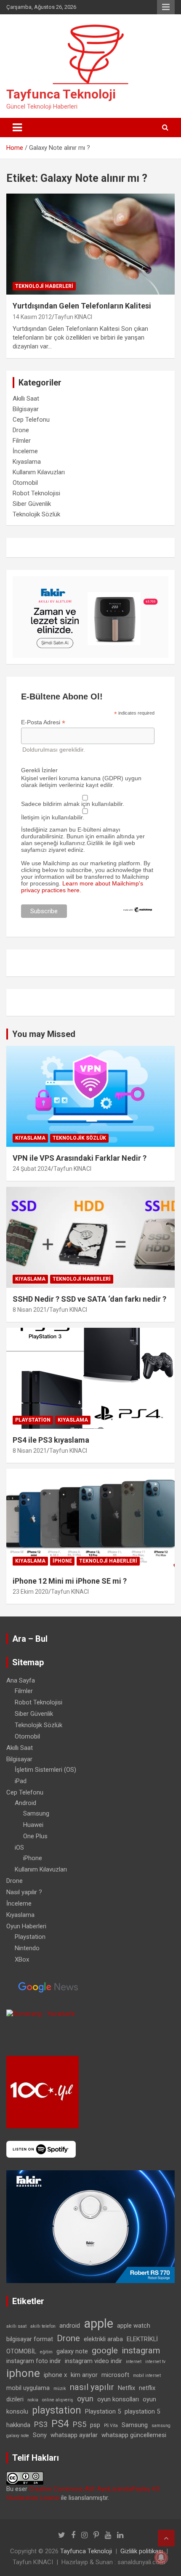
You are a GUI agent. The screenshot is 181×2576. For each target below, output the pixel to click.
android (70, 2326)
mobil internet (147, 2375)
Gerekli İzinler (39, 770)
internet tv (155, 2362)
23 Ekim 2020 (31, 1592)
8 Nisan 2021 (30, 1310)
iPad (21, 1781)
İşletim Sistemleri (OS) (45, 1770)
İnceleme (25, 451)
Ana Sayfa (21, 1680)
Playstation (33, 1420)
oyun (85, 2399)
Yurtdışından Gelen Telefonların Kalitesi (82, 306)
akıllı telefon (43, 2326)
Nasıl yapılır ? (24, 1892)
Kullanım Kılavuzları (39, 472)
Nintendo (27, 1948)
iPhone (62, 1561)
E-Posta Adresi (43, 722)
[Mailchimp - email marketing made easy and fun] (138, 910)
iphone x (55, 2375)
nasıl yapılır (92, 2387)
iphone (23, 2373)
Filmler (22, 441)
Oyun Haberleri (26, 1926)
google (105, 2350)
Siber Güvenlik (32, 504)
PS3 (41, 2424)
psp (95, 2425)
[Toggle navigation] (17, 128)
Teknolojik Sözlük (36, 514)
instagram (141, 2350)
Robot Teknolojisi (36, 493)
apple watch (134, 2326)
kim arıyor (84, 2375)
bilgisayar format (30, 2339)
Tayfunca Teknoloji (61, 94)
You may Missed (44, 1034)
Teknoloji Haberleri (44, 286)
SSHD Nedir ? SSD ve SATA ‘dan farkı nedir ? (89, 1299)
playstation (57, 2410)
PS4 (60, 2424)
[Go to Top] (166, 2538)
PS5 (80, 2424)
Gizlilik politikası (142, 2551)
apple (98, 2323)
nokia (33, 2400)
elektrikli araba (103, 2339)
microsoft (115, 2375)
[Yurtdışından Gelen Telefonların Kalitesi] (90, 244)
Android (25, 1803)
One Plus (35, 1836)
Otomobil (25, 483)
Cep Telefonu (31, 420)
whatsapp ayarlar (74, 2435)
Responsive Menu (166, 7)
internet (134, 2362)
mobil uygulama (28, 2388)
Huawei (33, 1825)
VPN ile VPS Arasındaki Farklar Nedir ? (80, 1158)
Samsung (36, 1813)
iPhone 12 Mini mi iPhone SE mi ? (70, 1581)
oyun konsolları (118, 2399)
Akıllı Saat (26, 399)
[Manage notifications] (161, 2557)
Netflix (126, 2388)
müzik (60, 2389)
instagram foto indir (34, 2361)
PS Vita (111, 2426)
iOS (19, 1848)
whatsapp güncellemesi (134, 2435)
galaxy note (72, 2351)
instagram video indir (93, 2361)
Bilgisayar (26, 409)
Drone (21, 430)
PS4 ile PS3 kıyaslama (51, 1440)
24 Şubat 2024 (32, 1169)
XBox (22, 1959)
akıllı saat (16, 2326)
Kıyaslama (27, 462)
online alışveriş (58, 2400)
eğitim (46, 2352)
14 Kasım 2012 (32, 317)
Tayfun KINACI (73, 317)
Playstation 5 (103, 2411)
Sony (40, 2435)
